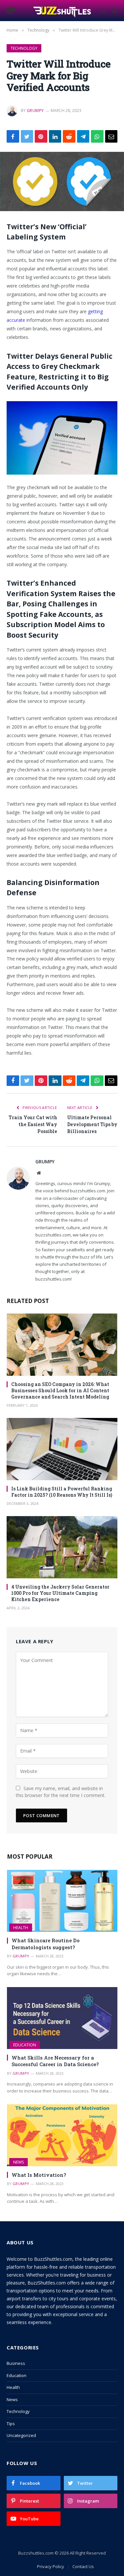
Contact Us (83, 2566)
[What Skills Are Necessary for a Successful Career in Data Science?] (62, 2018)
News (19, 2162)
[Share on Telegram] (83, 136)
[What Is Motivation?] (62, 2135)
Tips (11, 2424)
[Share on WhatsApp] (97, 136)
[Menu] (11, 11)
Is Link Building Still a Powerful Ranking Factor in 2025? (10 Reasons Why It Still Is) (62, 1492)
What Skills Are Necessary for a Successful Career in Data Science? (55, 2061)
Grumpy (35, 111)
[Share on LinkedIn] (55, 136)
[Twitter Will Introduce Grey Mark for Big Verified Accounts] (62, 181)
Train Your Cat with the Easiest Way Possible (33, 1124)
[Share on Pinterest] (41, 136)
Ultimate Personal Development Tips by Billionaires (92, 1124)
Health (21, 1928)
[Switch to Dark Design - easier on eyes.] (103, 11)
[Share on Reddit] (69, 136)
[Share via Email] (111, 136)
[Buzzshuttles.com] (62, 11)
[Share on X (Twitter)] (27, 136)
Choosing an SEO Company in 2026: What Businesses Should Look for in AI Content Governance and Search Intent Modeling (60, 1390)
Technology (24, 48)
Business (16, 2363)
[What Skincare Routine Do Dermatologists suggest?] (62, 1901)
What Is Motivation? (39, 2175)
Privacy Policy (51, 2566)
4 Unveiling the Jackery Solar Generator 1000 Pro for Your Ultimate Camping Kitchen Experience (60, 1593)
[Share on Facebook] (13, 136)
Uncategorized (21, 2435)
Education (25, 2045)
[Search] (114, 11)
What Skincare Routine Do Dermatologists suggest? (46, 1944)
